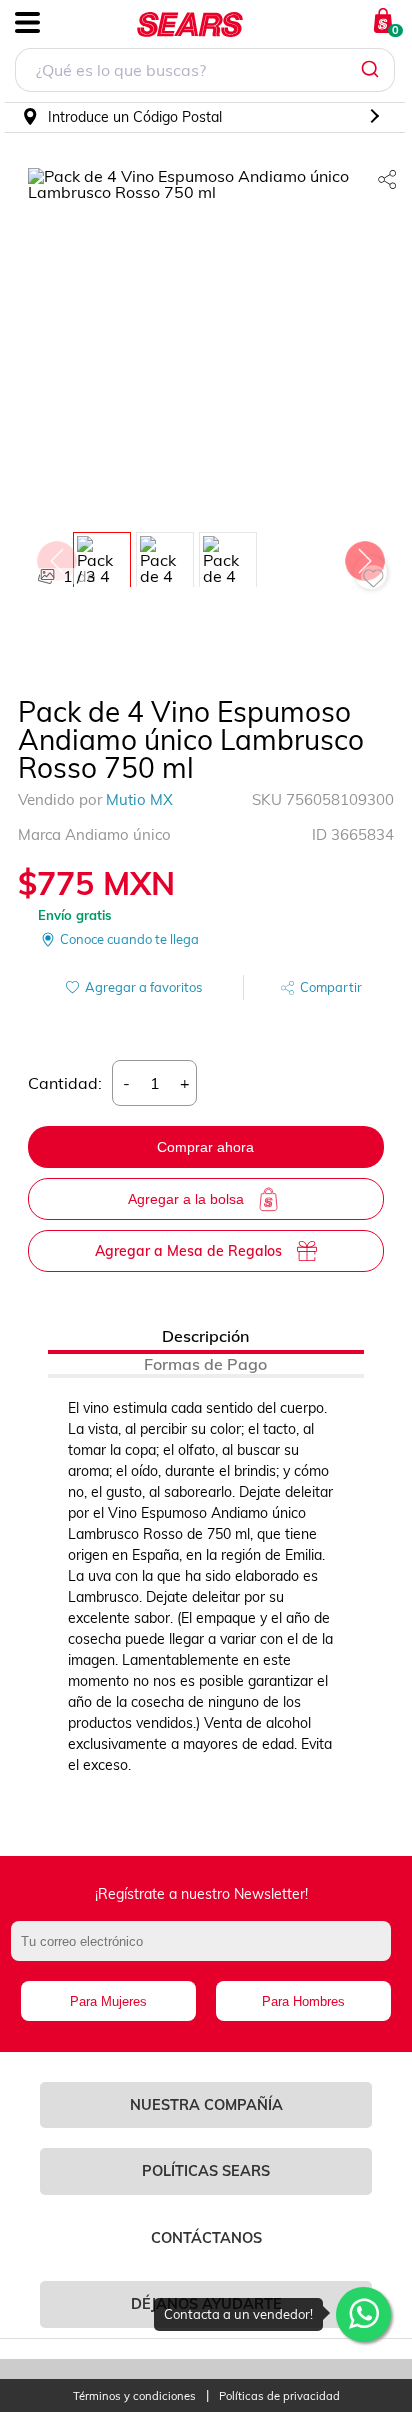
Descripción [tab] (205, 1336)
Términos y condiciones (134, 2396)
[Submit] (372, 70)
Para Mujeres (108, 2001)
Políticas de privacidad (279, 2396)
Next (364, 556)
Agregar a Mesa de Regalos (188, 1251)
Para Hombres (303, 2001)
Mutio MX (139, 799)
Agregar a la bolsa (186, 1199)
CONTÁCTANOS (206, 2238)
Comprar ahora (205, 1147)
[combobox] (205, 72)
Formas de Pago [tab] (205, 1364)
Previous (56, 556)
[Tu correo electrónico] (206, 1951)
